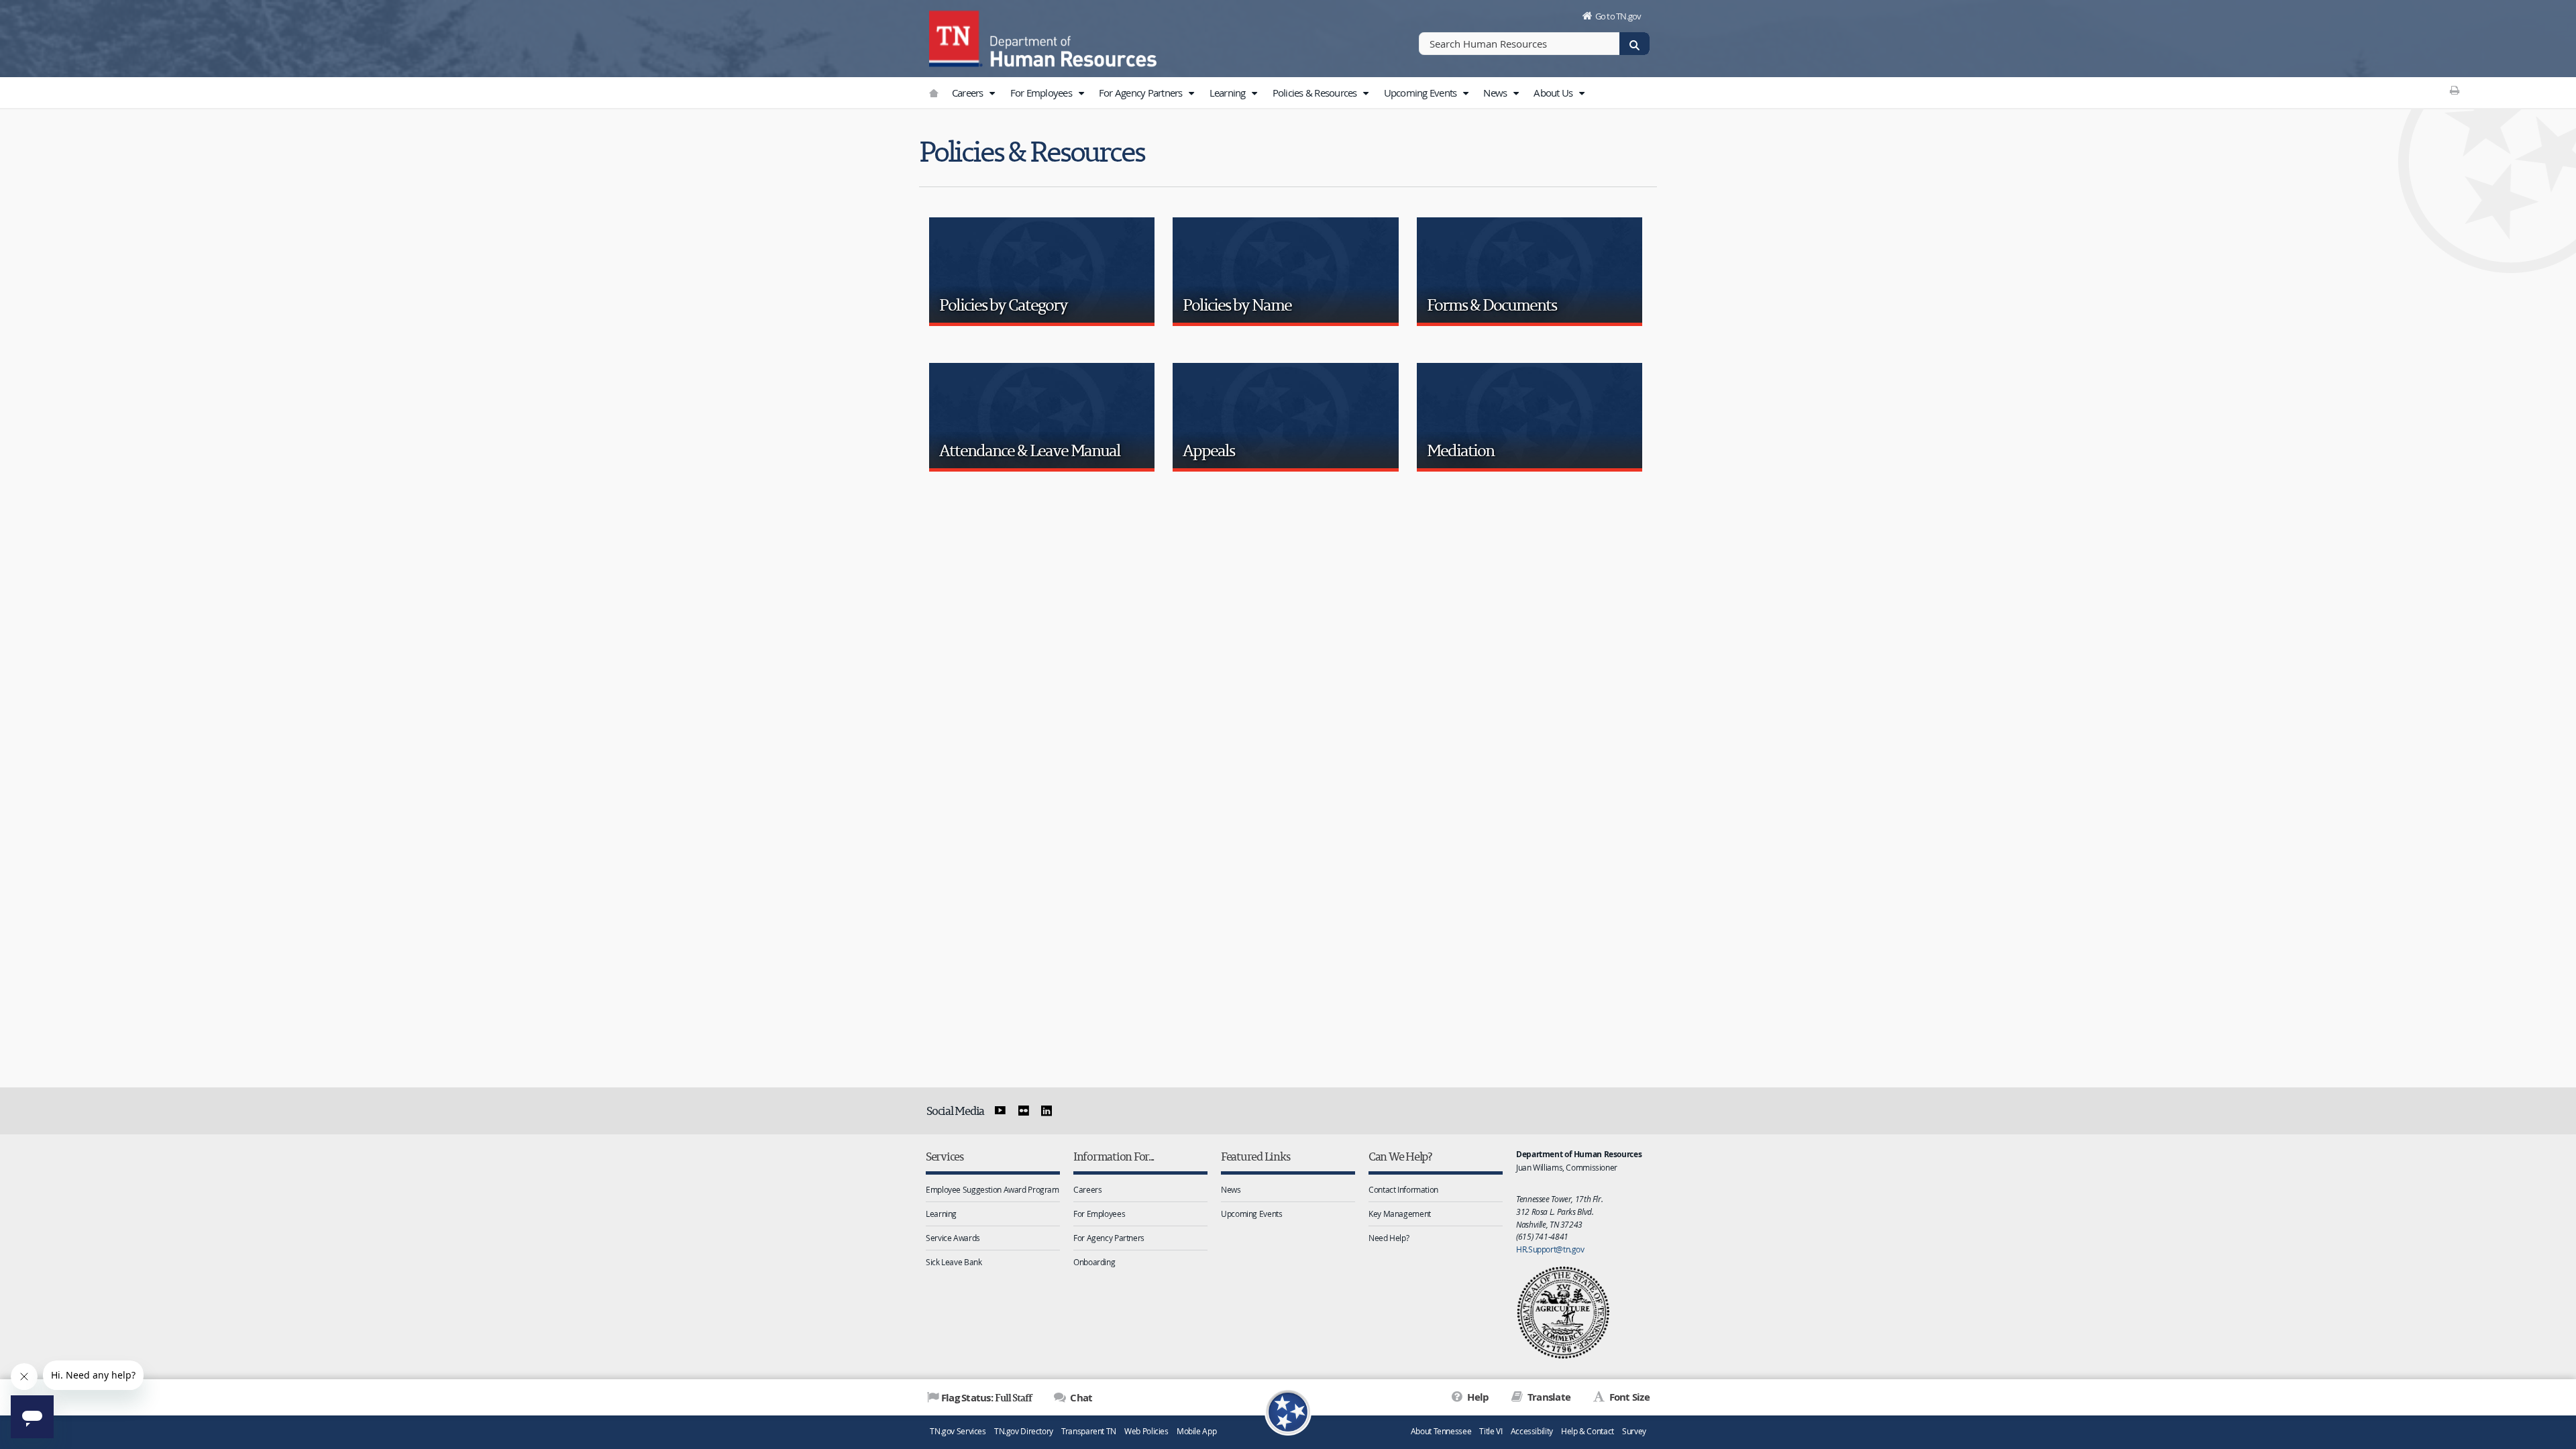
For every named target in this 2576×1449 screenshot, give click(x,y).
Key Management (1400, 1214)
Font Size (1628, 1397)
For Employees (1042, 93)
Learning (1229, 93)
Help (1477, 1397)
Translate (1548, 1397)
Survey (1634, 1431)
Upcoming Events (1421, 93)
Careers (969, 93)
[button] (992, 93)
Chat (1080, 1398)
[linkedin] (1046, 1111)
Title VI (1491, 1431)
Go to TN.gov (1618, 16)
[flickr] (1023, 1111)
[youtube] (1000, 1111)
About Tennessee (1441, 1431)
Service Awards (953, 1238)
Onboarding (1094, 1262)
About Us (1554, 93)
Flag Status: (986, 1397)
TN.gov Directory (1024, 1431)
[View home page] (956, 37)
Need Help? (1389, 1238)
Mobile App (1196, 1431)
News (1496, 93)
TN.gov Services (958, 1431)
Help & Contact (1588, 1431)
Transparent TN (1089, 1431)
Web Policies (1146, 1431)
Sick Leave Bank (954, 1262)
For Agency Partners (1142, 93)
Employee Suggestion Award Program (992, 1189)
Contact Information (1403, 1189)
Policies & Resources (1316, 93)
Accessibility (1532, 1431)
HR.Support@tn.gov (1550, 1249)
